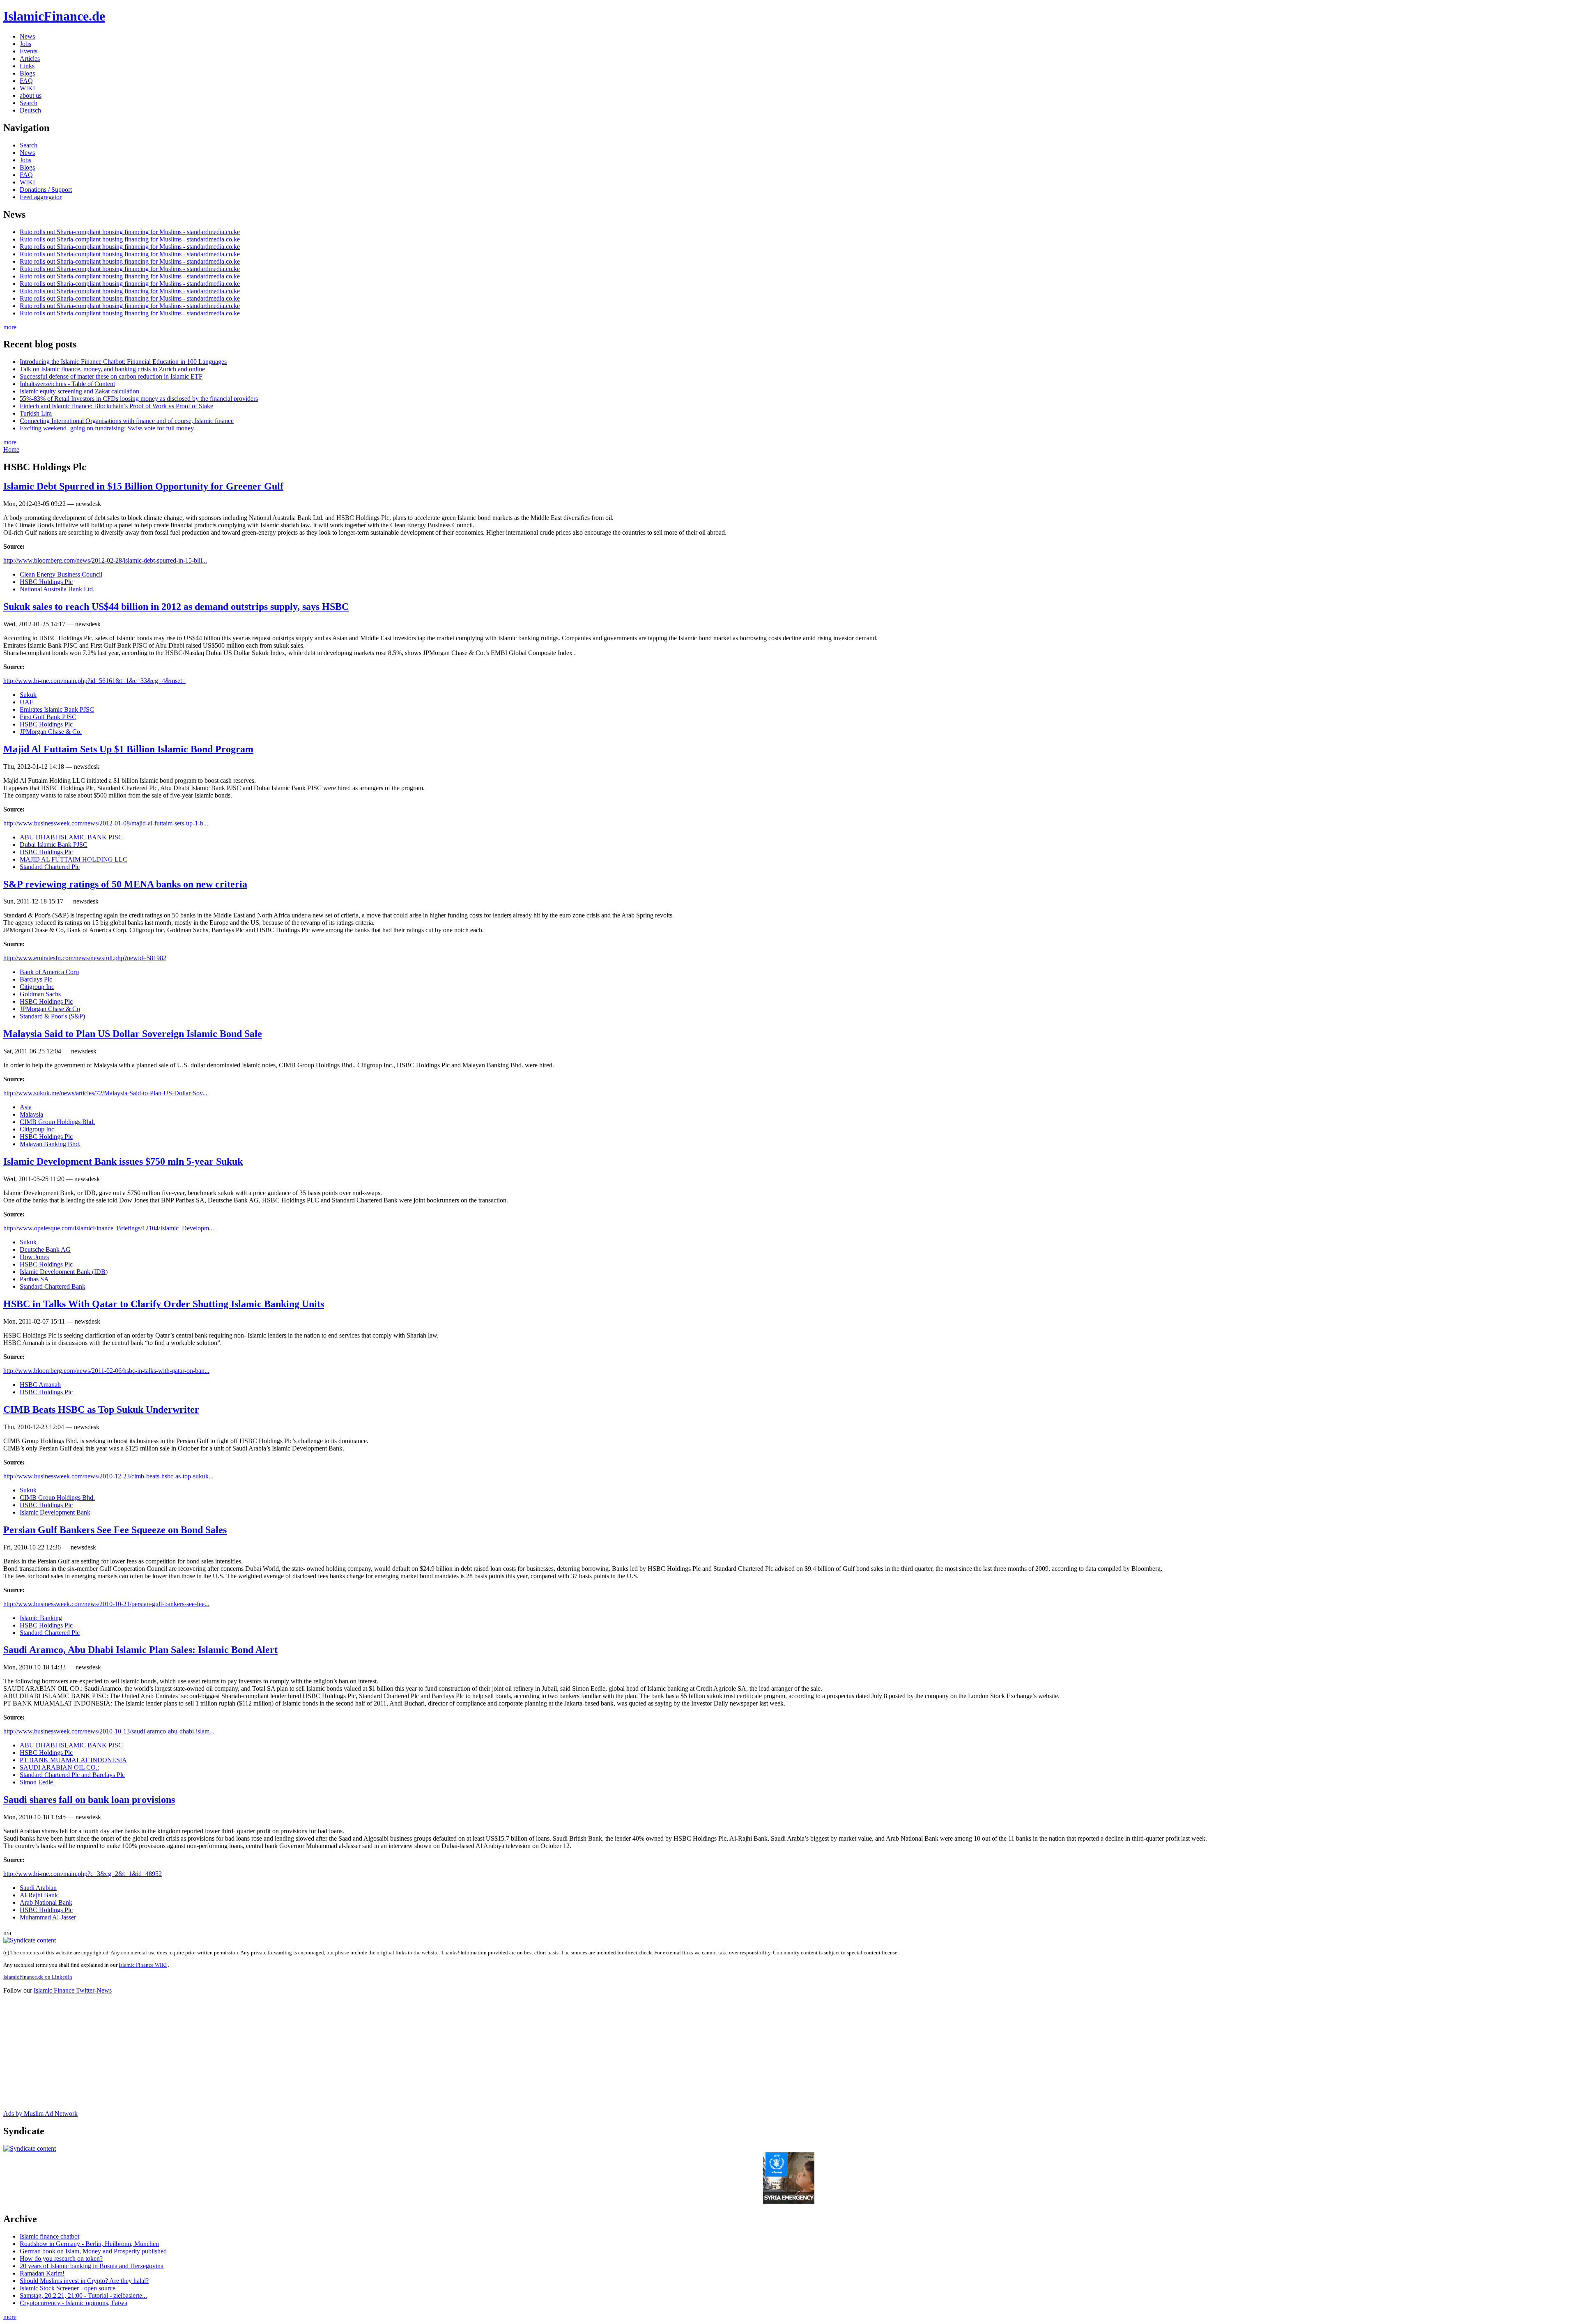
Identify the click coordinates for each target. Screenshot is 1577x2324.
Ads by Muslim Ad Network (40, 2114)
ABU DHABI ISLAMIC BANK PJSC (71, 837)
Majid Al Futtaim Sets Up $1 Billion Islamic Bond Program (128, 749)
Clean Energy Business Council (61, 574)
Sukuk (28, 695)
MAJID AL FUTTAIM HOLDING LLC (74, 859)
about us (31, 95)
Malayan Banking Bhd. (50, 1144)
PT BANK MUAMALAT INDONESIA (73, 1760)
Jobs (25, 44)
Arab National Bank (46, 1902)
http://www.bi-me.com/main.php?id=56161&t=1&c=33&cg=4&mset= (94, 681)
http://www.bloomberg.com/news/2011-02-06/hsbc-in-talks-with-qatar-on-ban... (106, 1371)
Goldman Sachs (40, 994)
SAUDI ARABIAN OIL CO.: (59, 1767)
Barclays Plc (36, 979)
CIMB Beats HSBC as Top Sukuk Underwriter (101, 1409)
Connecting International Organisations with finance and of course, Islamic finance (127, 421)
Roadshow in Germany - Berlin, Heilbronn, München (89, 2244)
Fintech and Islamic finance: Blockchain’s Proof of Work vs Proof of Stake (116, 406)
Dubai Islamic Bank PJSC (54, 845)
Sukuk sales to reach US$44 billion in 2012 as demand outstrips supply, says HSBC (176, 607)
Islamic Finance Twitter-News (73, 1990)
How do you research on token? (61, 2258)
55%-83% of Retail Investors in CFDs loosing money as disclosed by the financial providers (139, 399)
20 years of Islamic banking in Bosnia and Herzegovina (92, 2266)
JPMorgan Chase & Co (50, 1009)
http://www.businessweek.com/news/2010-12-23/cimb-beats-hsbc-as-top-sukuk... (108, 1476)
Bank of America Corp (49, 972)
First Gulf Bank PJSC (48, 717)
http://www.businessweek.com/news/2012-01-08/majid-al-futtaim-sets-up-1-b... (106, 823)
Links (27, 66)
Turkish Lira (36, 413)
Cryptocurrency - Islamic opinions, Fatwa (74, 2303)
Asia (26, 1107)
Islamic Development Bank (55, 1512)
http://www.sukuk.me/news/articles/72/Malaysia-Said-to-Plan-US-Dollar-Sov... (105, 1093)
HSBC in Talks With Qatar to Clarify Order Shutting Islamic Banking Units (164, 1304)
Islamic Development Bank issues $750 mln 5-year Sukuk (123, 1161)
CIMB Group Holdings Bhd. (57, 1122)
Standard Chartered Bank (53, 1286)
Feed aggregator (41, 197)
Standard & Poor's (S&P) (52, 1016)
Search (29, 103)
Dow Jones (34, 1257)
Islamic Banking (41, 1618)
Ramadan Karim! (42, 2273)
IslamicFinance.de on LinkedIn (38, 1977)
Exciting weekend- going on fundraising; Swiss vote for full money (107, 428)
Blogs (27, 73)
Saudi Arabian (38, 1888)
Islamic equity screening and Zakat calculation (79, 391)
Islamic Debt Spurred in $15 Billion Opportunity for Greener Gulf (143, 486)
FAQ (26, 81)
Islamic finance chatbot (49, 2236)
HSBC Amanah (40, 1385)
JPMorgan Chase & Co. (51, 732)
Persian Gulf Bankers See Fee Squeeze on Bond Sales (115, 1530)
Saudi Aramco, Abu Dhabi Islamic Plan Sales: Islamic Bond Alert (140, 1650)
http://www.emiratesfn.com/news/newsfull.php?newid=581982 (85, 958)
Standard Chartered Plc (50, 867)
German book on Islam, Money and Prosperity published (93, 2251)
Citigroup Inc (37, 987)
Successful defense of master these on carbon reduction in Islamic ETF (111, 376)
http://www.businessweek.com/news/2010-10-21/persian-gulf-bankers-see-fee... (106, 1604)
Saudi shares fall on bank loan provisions (89, 1800)
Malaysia (31, 1114)
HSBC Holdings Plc (46, 582)
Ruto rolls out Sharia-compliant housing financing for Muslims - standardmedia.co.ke (130, 232)
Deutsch (30, 110)
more (10, 327)
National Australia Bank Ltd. (57, 589)
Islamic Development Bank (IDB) (64, 1272)
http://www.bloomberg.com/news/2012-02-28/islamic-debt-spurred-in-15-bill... (105, 560)
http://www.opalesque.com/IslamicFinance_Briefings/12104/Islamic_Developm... (109, 1228)
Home (11, 449)
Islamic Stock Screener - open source (68, 2288)
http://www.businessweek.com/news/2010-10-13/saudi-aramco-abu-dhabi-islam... (109, 1731)
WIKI (27, 88)
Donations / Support (46, 190)
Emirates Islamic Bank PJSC (57, 709)
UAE (27, 702)
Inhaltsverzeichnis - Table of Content (67, 384)
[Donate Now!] (789, 2201)
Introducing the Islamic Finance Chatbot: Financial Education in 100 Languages (123, 362)
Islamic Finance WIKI (143, 1965)
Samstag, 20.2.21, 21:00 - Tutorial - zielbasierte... (83, 2295)
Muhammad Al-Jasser (48, 1917)
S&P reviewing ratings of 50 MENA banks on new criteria (125, 884)
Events (29, 51)
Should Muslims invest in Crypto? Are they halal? (84, 2281)
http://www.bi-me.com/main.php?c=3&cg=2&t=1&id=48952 (83, 1874)
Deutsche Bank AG (45, 1249)
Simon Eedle (36, 1782)
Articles (30, 59)
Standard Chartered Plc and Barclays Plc (72, 1775)
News (27, 36)
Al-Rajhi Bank (39, 1895)
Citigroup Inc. (38, 1129)
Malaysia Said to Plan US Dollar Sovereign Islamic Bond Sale (133, 1034)
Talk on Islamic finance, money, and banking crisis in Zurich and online (112, 369)
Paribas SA (34, 1279)
